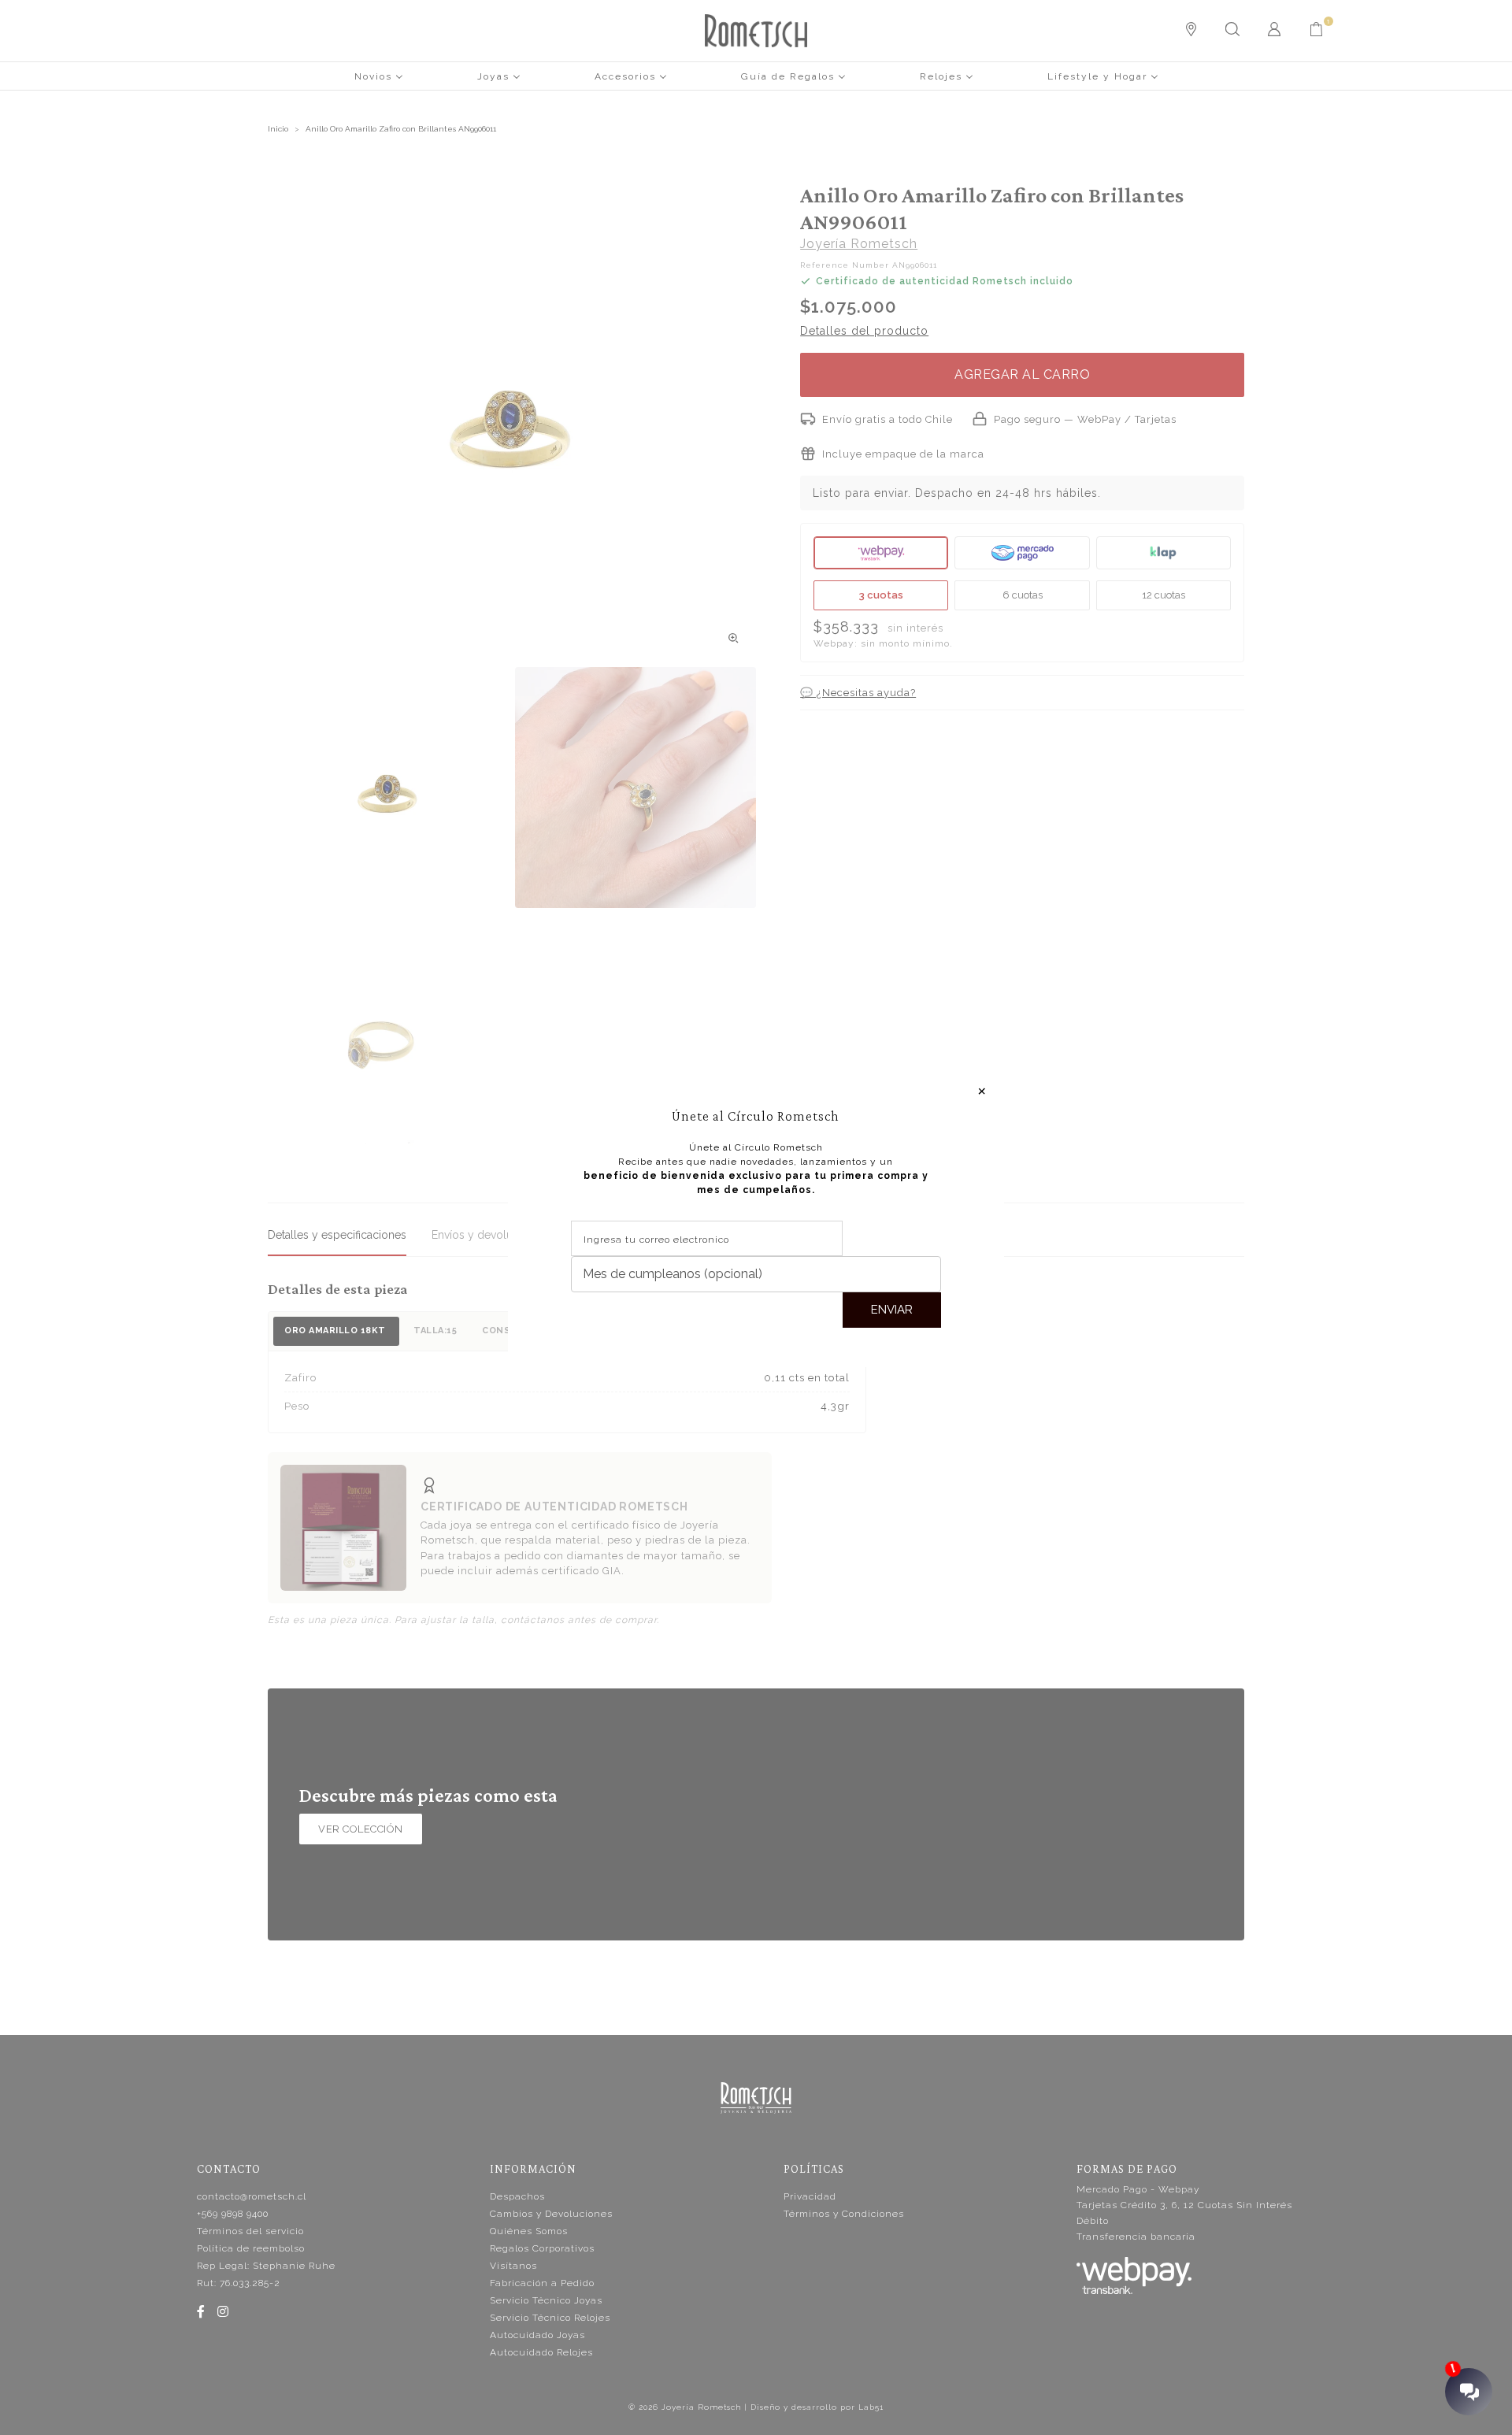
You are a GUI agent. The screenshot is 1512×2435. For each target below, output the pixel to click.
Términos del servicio (250, 2231)
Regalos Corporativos (542, 2248)
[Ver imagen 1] (388, 788)
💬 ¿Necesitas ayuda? (858, 693)
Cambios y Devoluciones (551, 2214)
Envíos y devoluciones (489, 1235)
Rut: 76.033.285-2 (239, 2283)
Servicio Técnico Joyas (546, 2300)
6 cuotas (1023, 595)
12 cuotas (1164, 595)
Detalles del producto (864, 331)
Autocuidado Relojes (541, 2352)
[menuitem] (379, 76)
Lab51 (871, 2407)
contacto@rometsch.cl (252, 2196)
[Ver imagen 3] (388, 1035)
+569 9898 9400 (233, 2214)
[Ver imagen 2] (636, 788)
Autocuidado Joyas (537, 2335)
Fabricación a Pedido (542, 2283)
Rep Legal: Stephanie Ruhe (266, 2266)
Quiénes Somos (529, 2231)
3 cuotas (881, 595)
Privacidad (810, 2196)
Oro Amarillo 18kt (336, 1331)
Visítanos (513, 2266)
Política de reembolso (251, 2248)
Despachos (517, 2196)
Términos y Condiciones (844, 2214)
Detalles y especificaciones (337, 1235)
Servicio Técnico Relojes (550, 2318)
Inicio (278, 129)
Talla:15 (435, 1331)
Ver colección (361, 1829)
